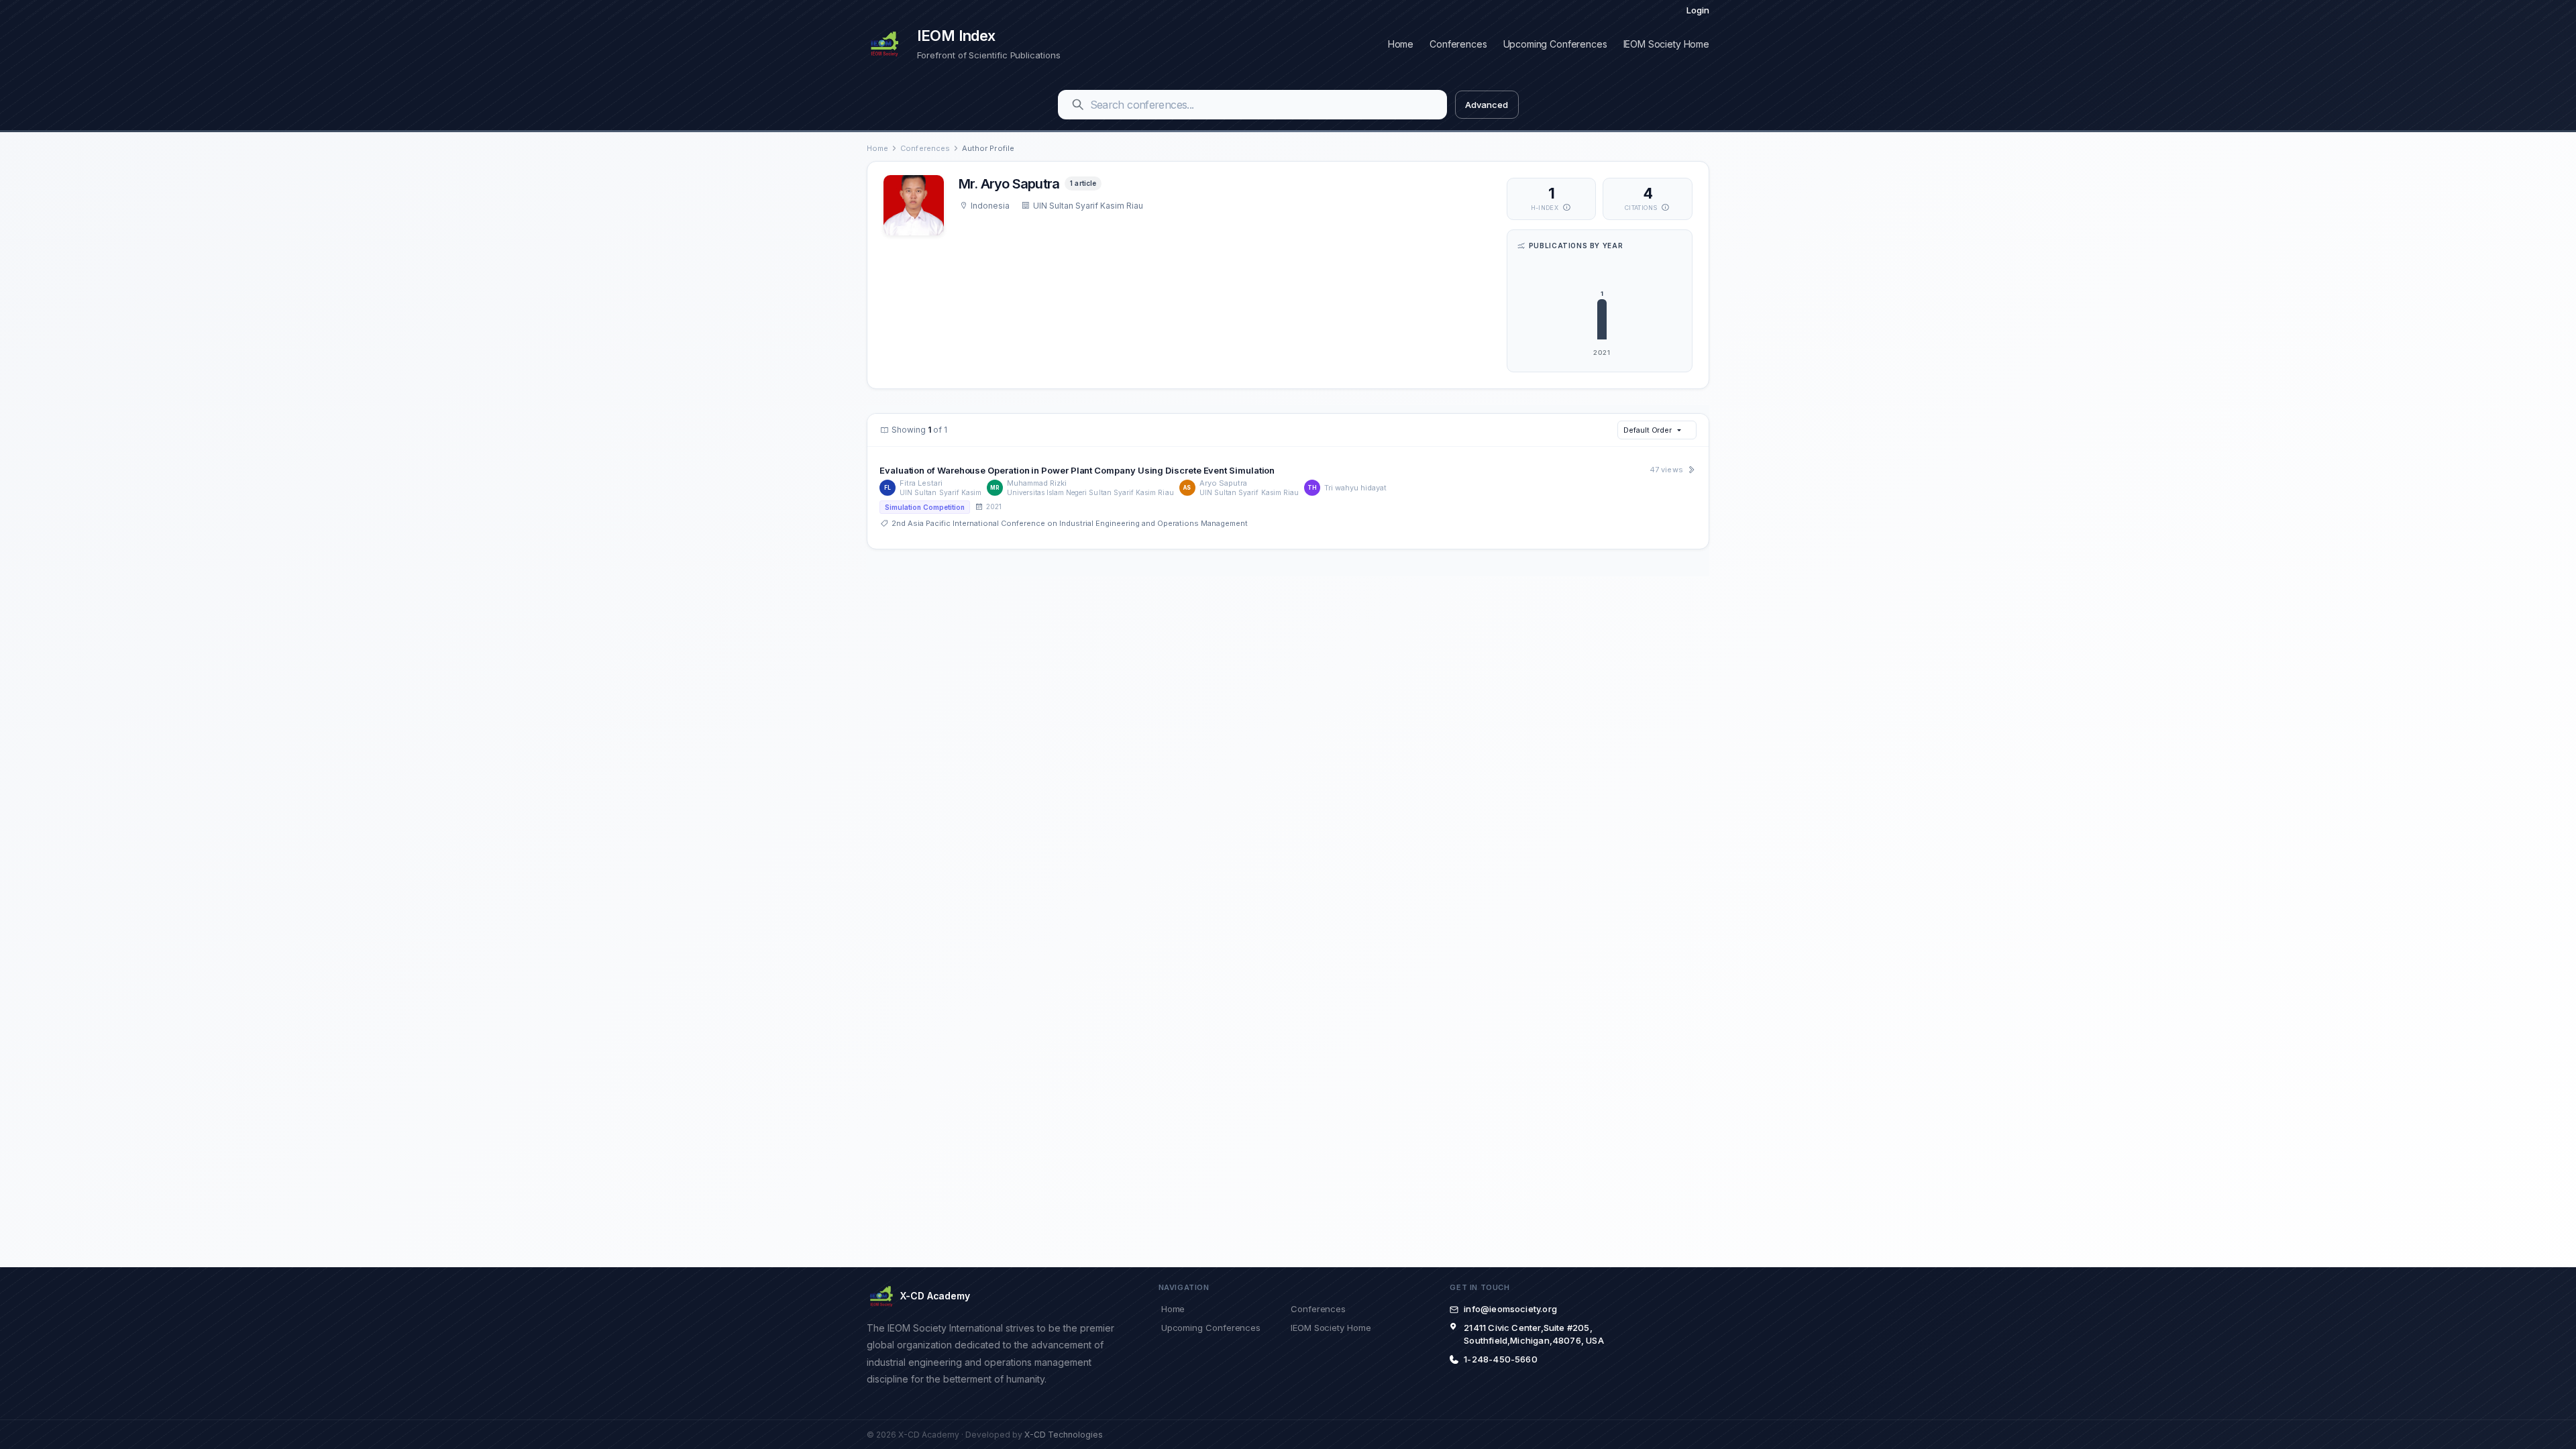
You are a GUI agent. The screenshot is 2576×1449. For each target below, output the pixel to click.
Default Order (1648, 430)
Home (1401, 44)
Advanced (1486, 105)
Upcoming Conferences (1555, 44)
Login (1698, 10)
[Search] (1078, 105)
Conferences (1458, 44)
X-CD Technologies (1064, 1435)
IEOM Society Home (1666, 44)
